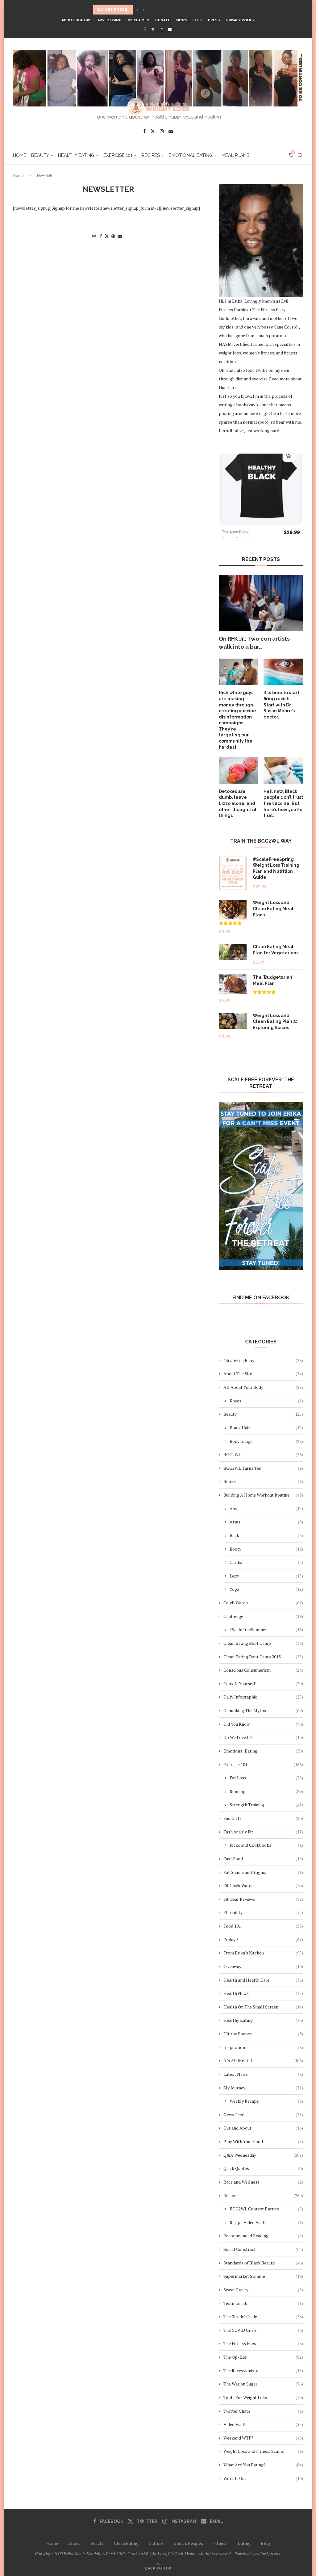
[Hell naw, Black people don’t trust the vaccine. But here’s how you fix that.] (283, 770)
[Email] (170, 29)
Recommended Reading (263, 2236)
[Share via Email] (120, 236)
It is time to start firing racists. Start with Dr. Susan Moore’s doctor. (281, 705)
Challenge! (263, 1616)
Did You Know (263, 1724)
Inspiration (263, 2047)
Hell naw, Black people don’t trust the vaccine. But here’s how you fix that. (283, 803)
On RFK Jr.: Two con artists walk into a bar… (254, 643)
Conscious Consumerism (263, 1670)
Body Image (266, 1441)
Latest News (263, 2074)
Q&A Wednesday (263, 2155)
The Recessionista (263, 2371)
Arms (266, 1522)
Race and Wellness (263, 2182)
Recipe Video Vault (266, 2222)
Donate (163, 20)
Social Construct (263, 2249)
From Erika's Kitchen (263, 1953)
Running (266, 1791)
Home (20, 155)
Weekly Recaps (266, 2101)
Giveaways (263, 1966)
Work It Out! (263, 2478)
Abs (266, 1508)
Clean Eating (126, 2543)
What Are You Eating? (263, 2465)
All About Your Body (263, 1387)
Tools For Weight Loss (263, 2397)
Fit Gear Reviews (263, 1899)
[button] (138, 10)
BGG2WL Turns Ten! (263, 1468)
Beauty (40, 155)
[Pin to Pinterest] (113, 236)
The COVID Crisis (263, 2330)
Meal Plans (235, 155)
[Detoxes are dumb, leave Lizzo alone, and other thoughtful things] (239, 770)
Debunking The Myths (263, 1710)
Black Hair (266, 1428)
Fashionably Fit (263, 1832)
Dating (244, 2543)
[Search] (300, 155)
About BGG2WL (77, 20)
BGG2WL (263, 1454)
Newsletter (189, 20)
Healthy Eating (76, 155)
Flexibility (263, 1912)
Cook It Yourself (263, 1684)
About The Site (263, 1374)
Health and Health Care (263, 1980)
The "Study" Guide (263, 2316)
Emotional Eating (191, 155)
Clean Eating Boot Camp (263, 1643)
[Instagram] (162, 29)
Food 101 (263, 1926)
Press (214, 20)
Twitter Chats (263, 2411)
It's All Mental (263, 2061)
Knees (266, 1401)
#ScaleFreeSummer (266, 1629)
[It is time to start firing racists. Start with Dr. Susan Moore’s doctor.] (283, 672)
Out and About (263, 2128)
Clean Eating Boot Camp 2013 (263, 1657)
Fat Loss (266, 1778)
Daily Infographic (263, 1697)
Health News (263, 1993)
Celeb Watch (263, 1603)
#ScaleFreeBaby (263, 1360)
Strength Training (266, 1805)
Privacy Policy (240, 20)
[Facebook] (145, 29)
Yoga (266, 1589)
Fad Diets (263, 1818)
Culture (156, 2543)
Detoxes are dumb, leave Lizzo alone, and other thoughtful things (238, 803)
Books (263, 1481)
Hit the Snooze (263, 2034)
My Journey (263, 2088)
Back (266, 1535)
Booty (266, 1549)
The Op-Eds (263, 2357)
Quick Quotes (263, 2168)
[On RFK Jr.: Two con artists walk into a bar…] (261, 603)
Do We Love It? (263, 1737)
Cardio (266, 1562)
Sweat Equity (263, 2290)
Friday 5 (263, 1939)
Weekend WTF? (263, 2438)
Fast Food (263, 1859)
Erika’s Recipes (188, 2543)
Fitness (220, 2543)
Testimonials (263, 2303)
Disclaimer (138, 20)
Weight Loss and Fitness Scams (263, 2451)
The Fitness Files (263, 2343)
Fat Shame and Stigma (263, 1872)
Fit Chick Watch (263, 1885)
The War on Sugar (263, 2384)
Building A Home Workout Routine (263, 1495)
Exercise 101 (118, 155)
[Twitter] (153, 29)
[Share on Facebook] (101, 236)
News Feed (263, 2115)
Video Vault (263, 2424)
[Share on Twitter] (107, 236)
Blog (265, 2543)
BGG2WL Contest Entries (266, 2209)
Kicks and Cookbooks (266, 1845)
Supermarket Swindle (263, 2276)
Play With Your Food (263, 2141)
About (74, 2543)
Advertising (110, 20)
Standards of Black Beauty (263, 2263)
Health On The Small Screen (263, 2007)
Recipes (151, 155)
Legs (266, 1576)
